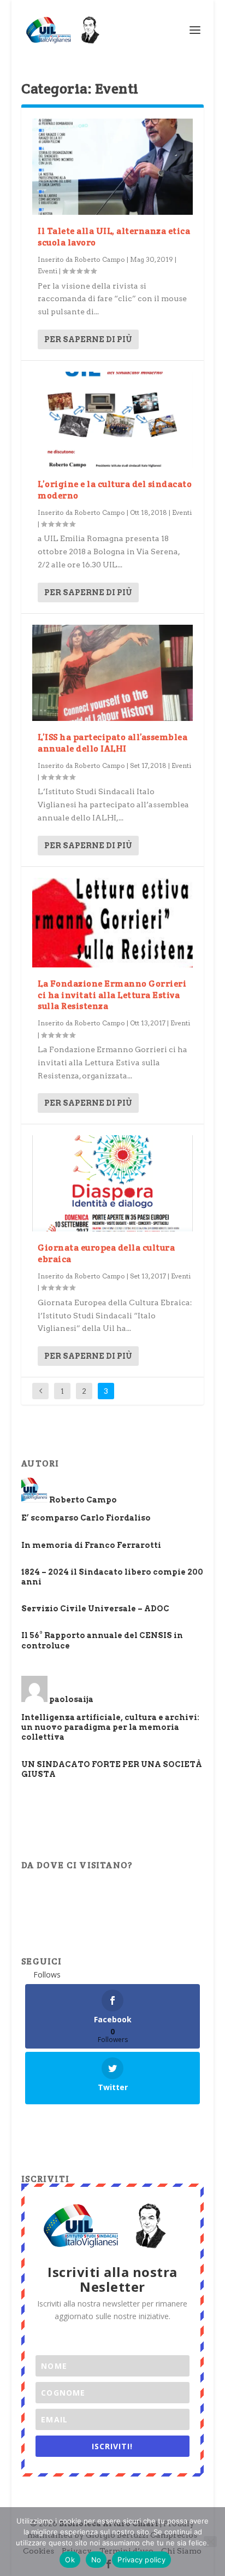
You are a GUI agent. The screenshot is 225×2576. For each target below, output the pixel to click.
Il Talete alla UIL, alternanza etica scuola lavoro (114, 237)
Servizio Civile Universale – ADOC (95, 1609)
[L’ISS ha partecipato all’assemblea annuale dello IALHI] (112, 673)
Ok (70, 2560)
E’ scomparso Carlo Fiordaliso (86, 1518)
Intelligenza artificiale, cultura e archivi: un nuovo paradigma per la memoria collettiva (110, 1727)
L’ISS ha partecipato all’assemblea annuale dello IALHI (112, 743)
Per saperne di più (88, 339)
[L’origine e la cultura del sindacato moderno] (112, 420)
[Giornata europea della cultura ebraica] (112, 1183)
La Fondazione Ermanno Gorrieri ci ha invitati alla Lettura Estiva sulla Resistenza (112, 995)
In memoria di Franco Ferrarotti (91, 1545)
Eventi (48, 271)
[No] (210, 2542)
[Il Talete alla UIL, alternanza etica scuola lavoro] (112, 167)
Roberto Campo (100, 259)
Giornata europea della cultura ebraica (106, 1253)
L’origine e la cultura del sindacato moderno (115, 490)
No (96, 2560)
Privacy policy (141, 2560)
